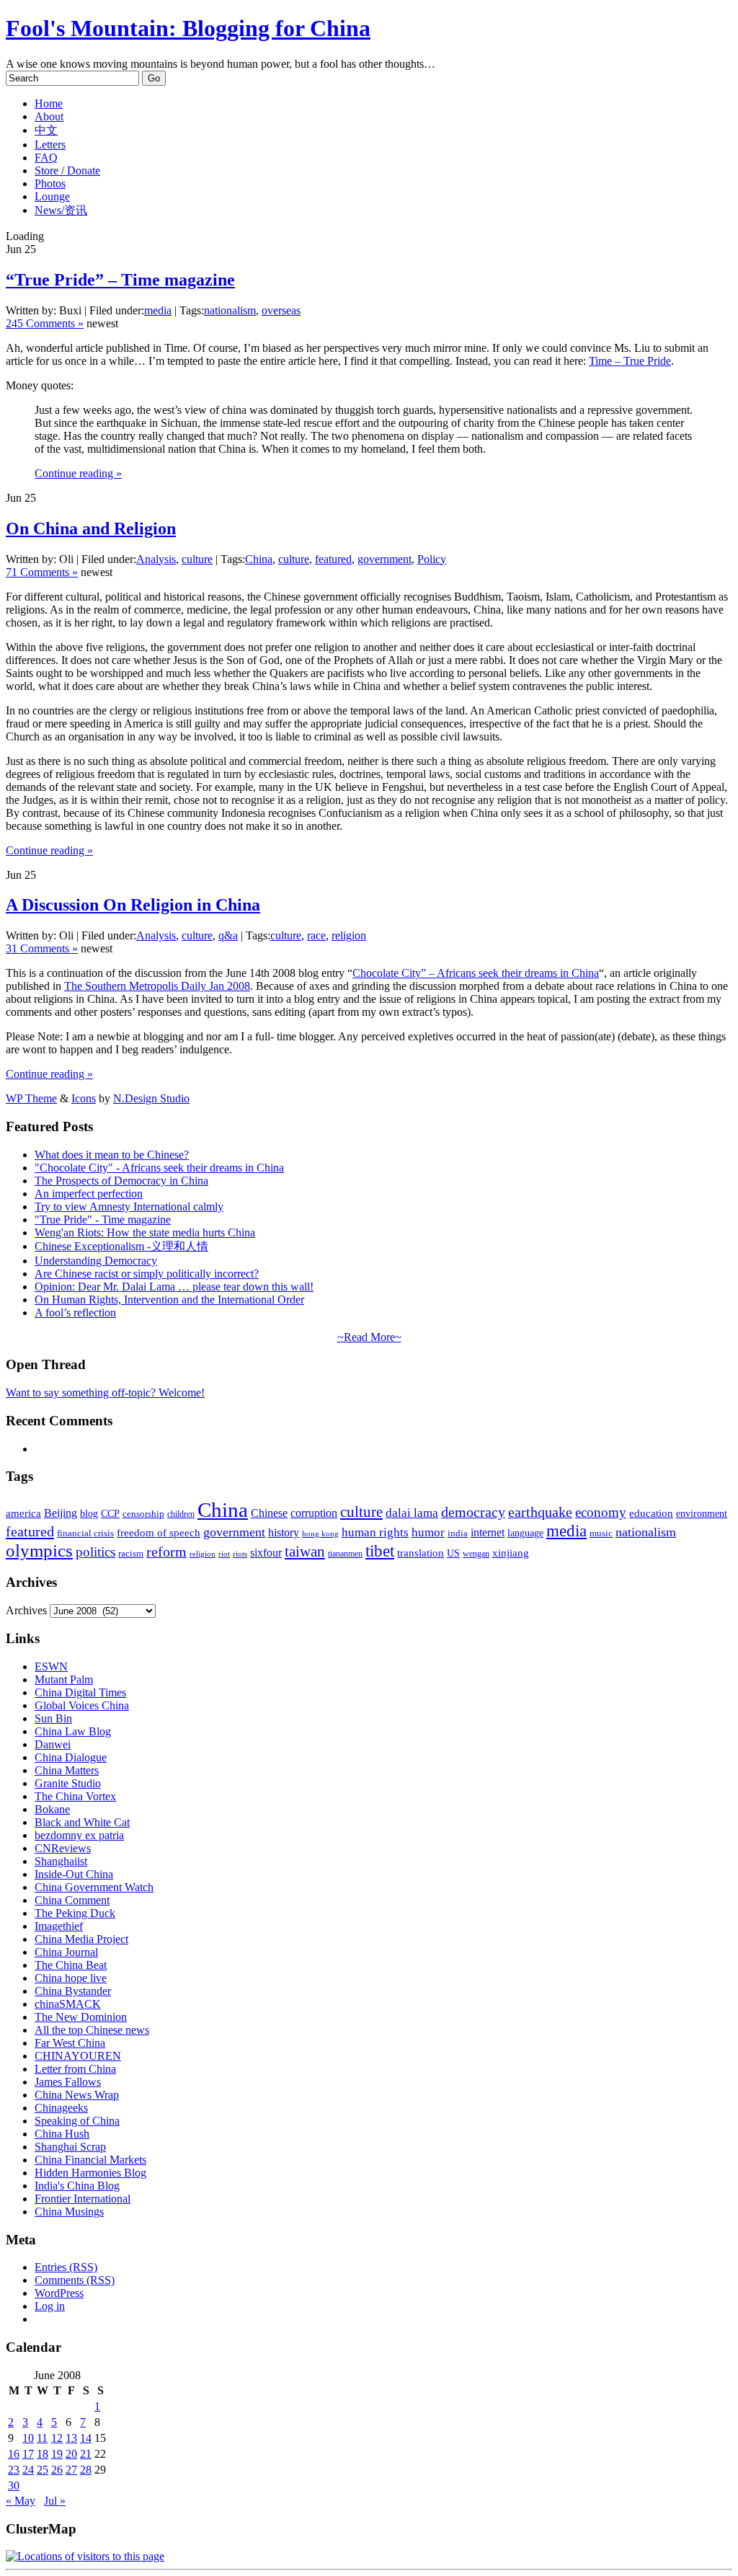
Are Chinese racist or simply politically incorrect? (147, 1274)
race (316, 935)
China (259, 559)
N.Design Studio (151, 1098)
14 (86, 2438)
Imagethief (59, 1926)
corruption (314, 1513)
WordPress (59, 2293)
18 (43, 2454)
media (158, 310)
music (601, 1533)
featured (333, 559)
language (525, 1533)
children (181, 1514)
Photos (50, 183)
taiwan (305, 1552)
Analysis (156, 559)
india (458, 1533)
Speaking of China (77, 2121)
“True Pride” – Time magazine (120, 280)
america (23, 1513)
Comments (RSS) (75, 2280)
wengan (476, 1554)
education (651, 1513)
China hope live (71, 1978)
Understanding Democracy (96, 1261)
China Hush (62, 2134)
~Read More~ (369, 1337)
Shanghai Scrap (70, 2147)
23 (14, 2470)
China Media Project (81, 1939)
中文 (46, 130)
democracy (473, 1512)
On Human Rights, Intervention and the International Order (169, 1300)
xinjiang (511, 1553)
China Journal (66, 1952)
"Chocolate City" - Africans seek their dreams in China (159, 1168)
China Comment (72, 1900)
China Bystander (73, 1991)
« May (21, 2501)
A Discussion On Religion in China (133, 905)
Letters (50, 145)
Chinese (269, 1513)
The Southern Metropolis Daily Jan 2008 (157, 986)
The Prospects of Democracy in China (121, 1181)
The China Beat (71, 1965)
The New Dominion (81, 2017)
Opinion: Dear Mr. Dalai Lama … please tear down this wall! (174, 1287)
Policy (432, 559)
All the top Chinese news (92, 2030)
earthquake (540, 1512)
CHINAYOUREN (78, 2056)
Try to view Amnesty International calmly (129, 1207)
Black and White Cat (82, 1822)
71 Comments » (42, 572)
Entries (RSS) (66, 2267)
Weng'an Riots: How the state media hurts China (145, 1232)
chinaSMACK (68, 2004)
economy (601, 1512)
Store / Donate (67, 171)
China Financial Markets (90, 2160)
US (453, 1553)
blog (89, 1514)
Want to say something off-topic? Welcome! (105, 1393)
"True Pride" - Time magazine (103, 1220)
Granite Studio (68, 1783)
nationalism (230, 310)
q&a (228, 935)
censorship (143, 1514)
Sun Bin (53, 1718)
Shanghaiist (61, 1861)
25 (43, 2470)
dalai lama (412, 1513)
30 (14, 2486)
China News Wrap (77, 2095)
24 (28, 2470)
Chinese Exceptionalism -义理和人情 (121, 1246)
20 (71, 2454)
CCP (110, 1514)
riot (224, 1554)
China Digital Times (80, 1692)
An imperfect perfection (89, 1194)
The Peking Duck (75, 1913)
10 (28, 2438)
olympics (39, 1550)
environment (702, 1513)
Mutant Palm (64, 1679)
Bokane (52, 1809)
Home (49, 103)
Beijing (61, 1513)
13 (71, 2438)
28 (86, 2470)
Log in (50, 2306)
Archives (26, 1610)
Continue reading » (78, 473)
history (284, 1532)
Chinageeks (61, 2108)
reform (166, 1552)
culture (197, 559)
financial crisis (85, 1533)
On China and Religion (91, 528)
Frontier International (83, 2199)
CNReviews (63, 1848)
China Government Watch (94, 1887)
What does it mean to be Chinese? (112, 1155)
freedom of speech (159, 1533)
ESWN (51, 1667)
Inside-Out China (74, 1874)
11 (42, 2438)
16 (14, 2454)
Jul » (55, 2501)
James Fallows (68, 2082)
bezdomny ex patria (79, 1835)
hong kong (320, 1534)
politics (95, 1552)
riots (240, 1554)
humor (428, 1532)
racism (131, 1553)
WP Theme (31, 1098)
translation (421, 1553)
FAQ (46, 158)
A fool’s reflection (75, 1313)
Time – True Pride (630, 361)
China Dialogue (71, 1757)
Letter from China (75, 2069)
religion (349, 935)
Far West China (70, 2043)
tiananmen (345, 1554)
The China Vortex (75, 1796)
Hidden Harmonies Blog (90, 2173)
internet (488, 1532)
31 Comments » (42, 948)
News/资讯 (61, 210)
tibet (380, 1551)
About (49, 116)
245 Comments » (45, 323)
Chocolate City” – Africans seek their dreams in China (476, 973)
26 (57, 2470)
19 (57, 2454)
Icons (84, 1098)
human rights (375, 1532)
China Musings (69, 2212)
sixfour (266, 1553)
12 (57, 2438)
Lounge (52, 196)
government (384, 559)
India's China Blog (77, 2186)
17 (28, 2454)
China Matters (67, 1770)
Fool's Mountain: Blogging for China (188, 28)
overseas (281, 310)
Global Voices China (82, 1705)
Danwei (53, 1744)
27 (71, 2470)
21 (86, 2454)
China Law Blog (73, 1731)
